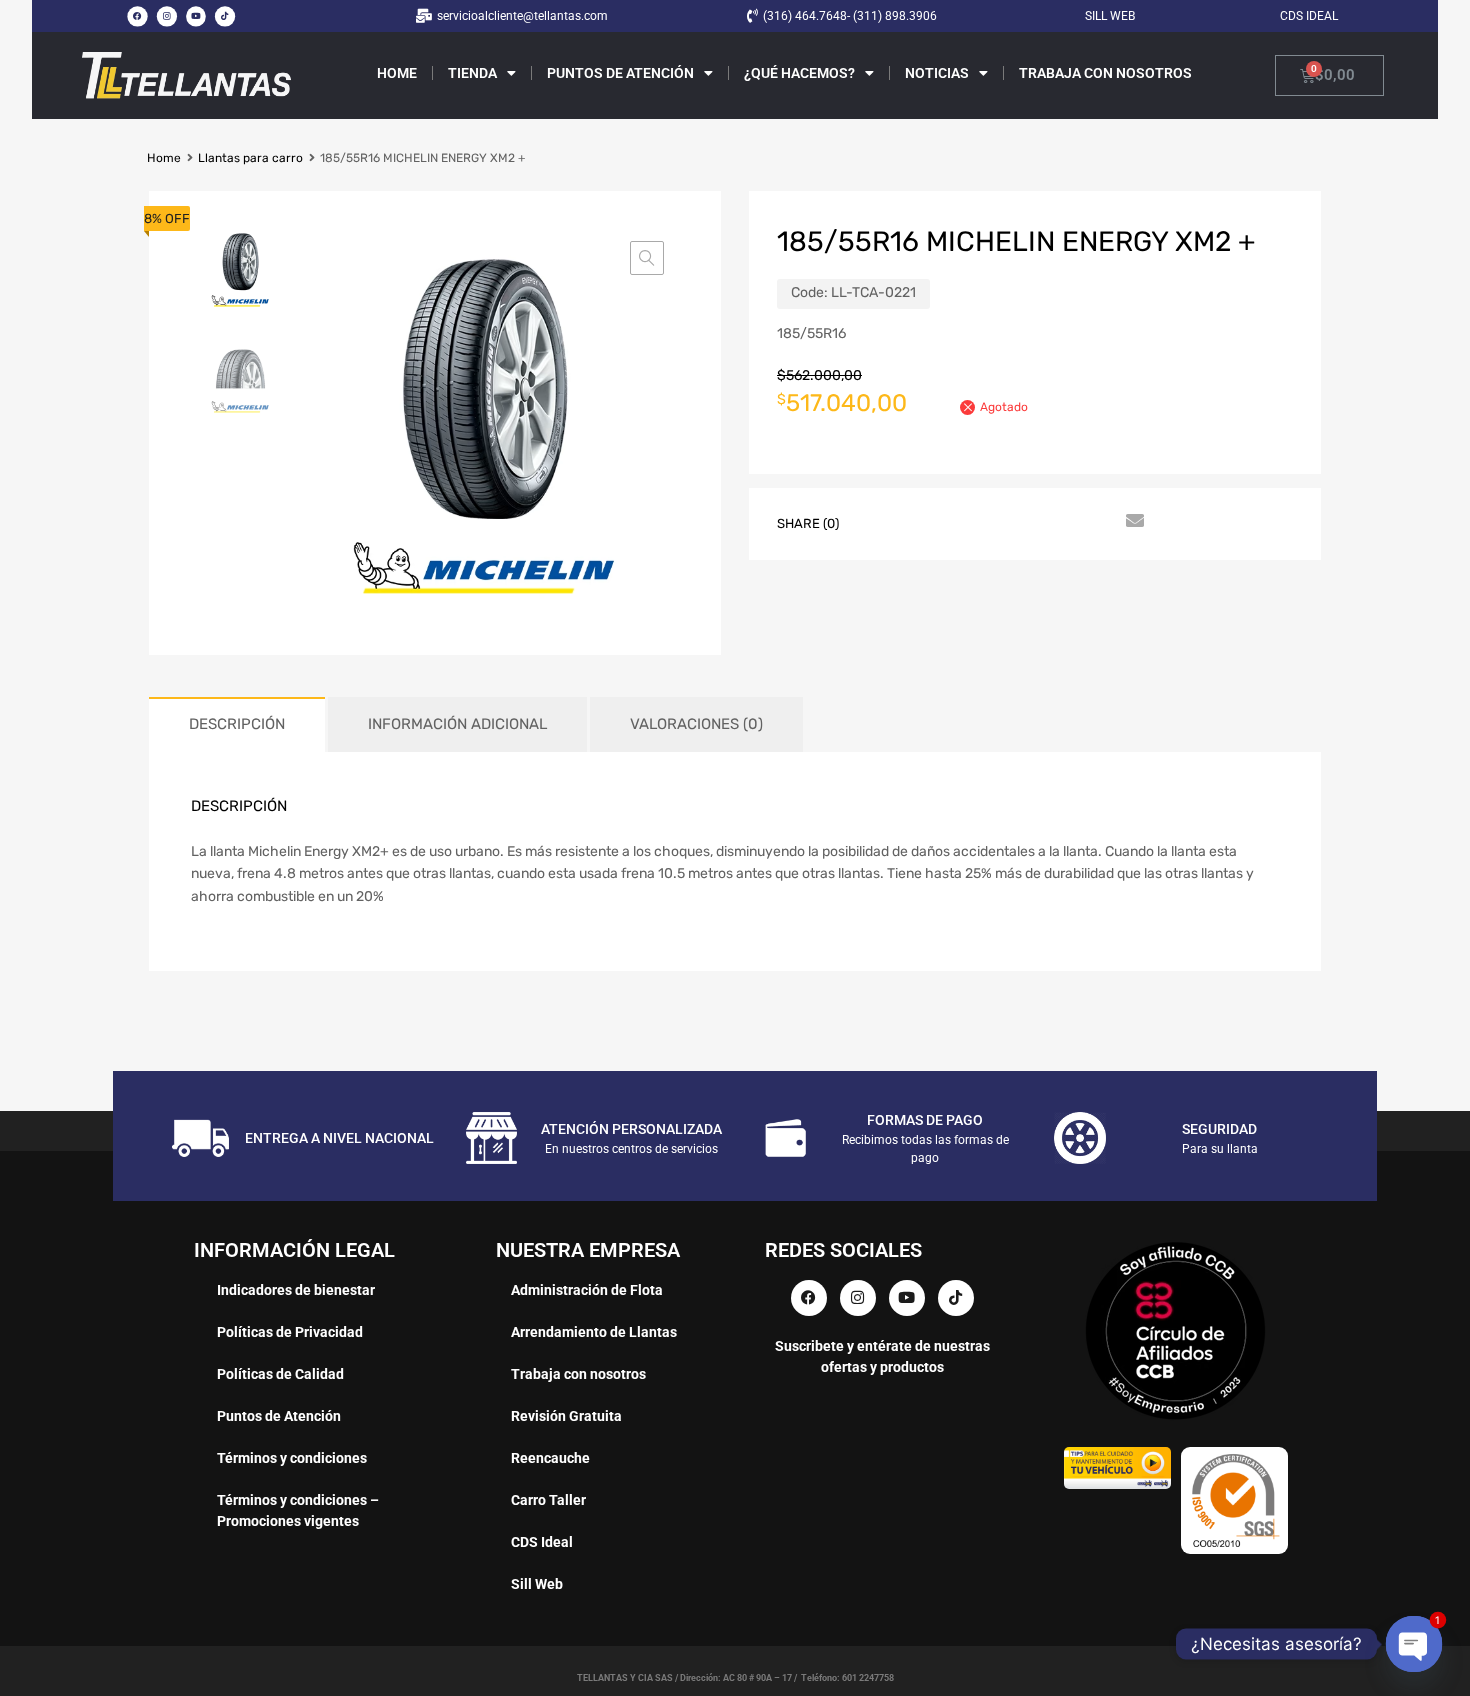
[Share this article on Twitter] (916, 522)
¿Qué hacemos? (799, 73)
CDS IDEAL (1309, 16)
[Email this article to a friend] (1132, 522)
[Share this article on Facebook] (880, 522)
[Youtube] (196, 16)
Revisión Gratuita (566, 1416)
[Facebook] (137, 16)
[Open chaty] (1413, 1643)
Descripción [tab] (237, 724)
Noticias (937, 73)
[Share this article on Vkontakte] (1060, 522)
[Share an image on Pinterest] (988, 522)
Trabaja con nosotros (1105, 73)
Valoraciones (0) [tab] (696, 724)
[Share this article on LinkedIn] (1024, 522)
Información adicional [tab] (457, 724)
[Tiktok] (225, 16)
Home (397, 73)
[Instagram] (166, 16)
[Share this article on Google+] (952, 522)
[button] (647, 258)
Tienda (472, 73)
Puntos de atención (620, 73)
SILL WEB (1110, 16)
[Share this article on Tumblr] (1096, 522)
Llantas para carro (250, 158)
